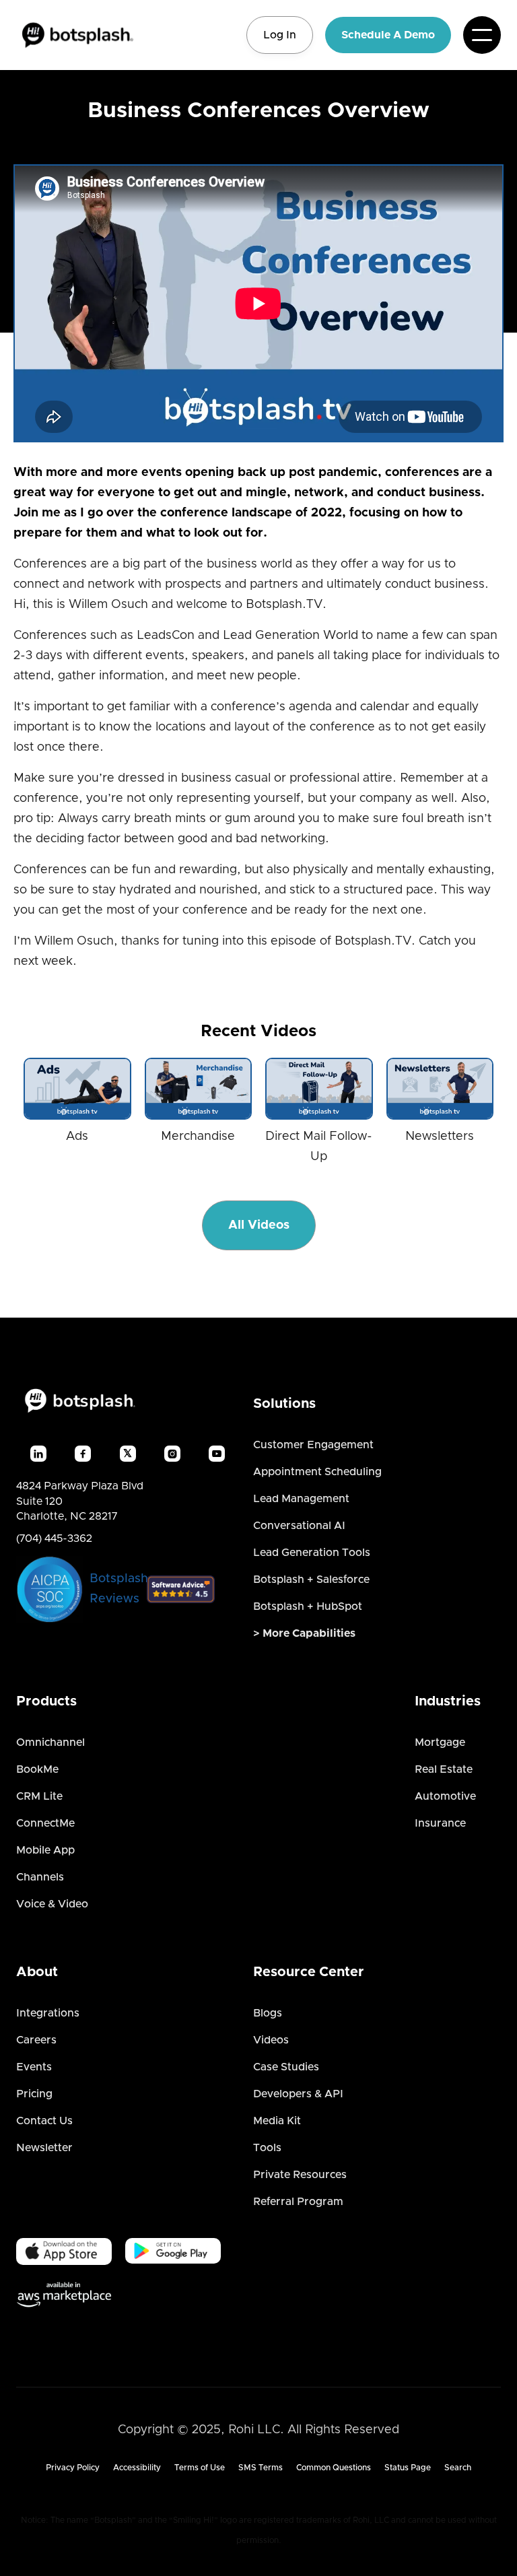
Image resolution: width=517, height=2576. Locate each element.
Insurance (440, 1823)
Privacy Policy (73, 2468)
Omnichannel (50, 1742)
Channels (40, 1877)
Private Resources (300, 2175)
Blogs (268, 2013)
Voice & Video (52, 1904)
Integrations (48, 2013)
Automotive (445, 1796)
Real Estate (444, 1769)
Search (458, 2468)
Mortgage (440, 1742)
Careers (36, 2040)
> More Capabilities (304, 1633)
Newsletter (44, 2148)
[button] (482, 35)
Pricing (34, 2094)
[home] (77, 35)
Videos (271, 2040)
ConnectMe (45, 1823)
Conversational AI (299, 1526)
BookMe (37, 1769)
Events (34, 2067)
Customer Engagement (313, 1445)
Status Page (408, 2468)
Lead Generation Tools (312, 1553)
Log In (280, 35)
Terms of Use (200, 2468)
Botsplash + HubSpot (308, 1606)
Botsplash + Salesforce (311, 1580)
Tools (267, 2148)
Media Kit (277, 2121)
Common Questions (334, 2468)
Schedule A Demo (388, 35)
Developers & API (298, 2094)
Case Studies (286, 2067)
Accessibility (137, 2468)
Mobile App (45, 1850)
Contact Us (44, 2121)
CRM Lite (39, 1796)
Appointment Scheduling (317, 1472)
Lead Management (301, 1499)
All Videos (259, 1225)
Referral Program (298, 2202)
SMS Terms (261, 2468)
